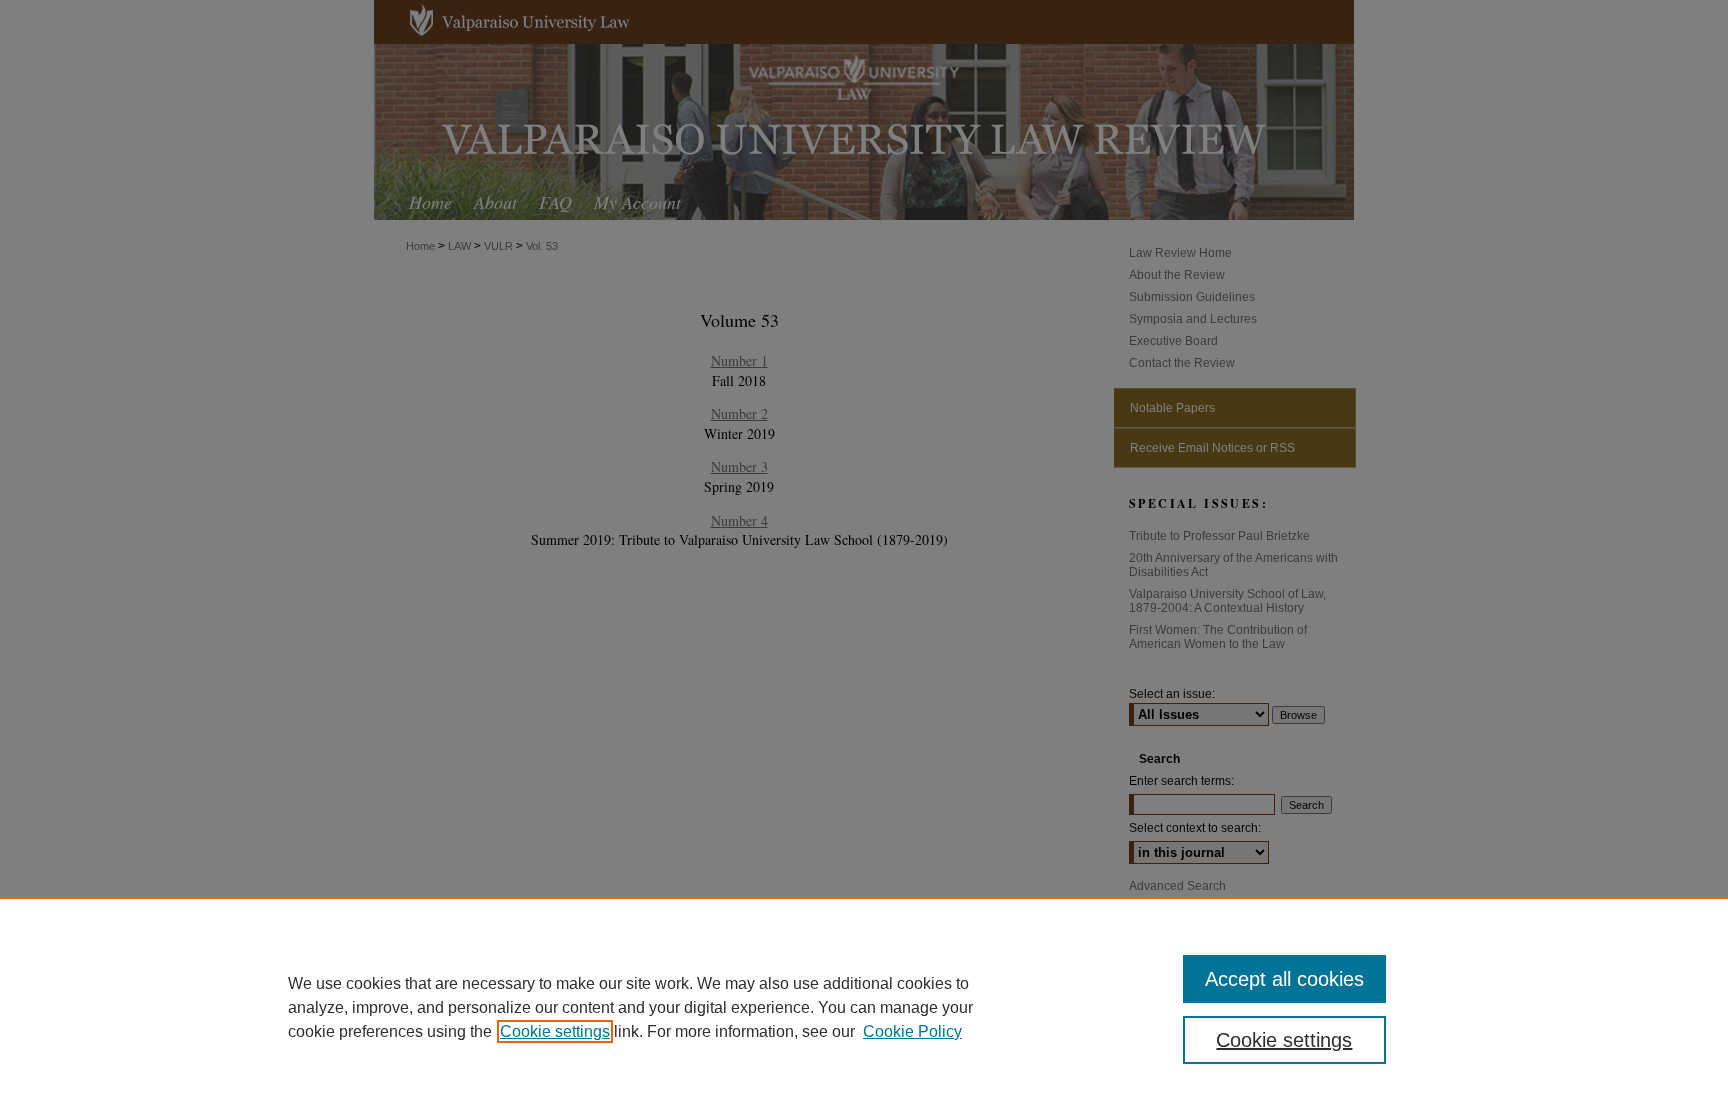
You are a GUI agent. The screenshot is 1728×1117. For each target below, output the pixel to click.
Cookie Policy (912, 1031)
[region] (864, 1007)
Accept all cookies (1284, 979)
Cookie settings (555, 1031)
